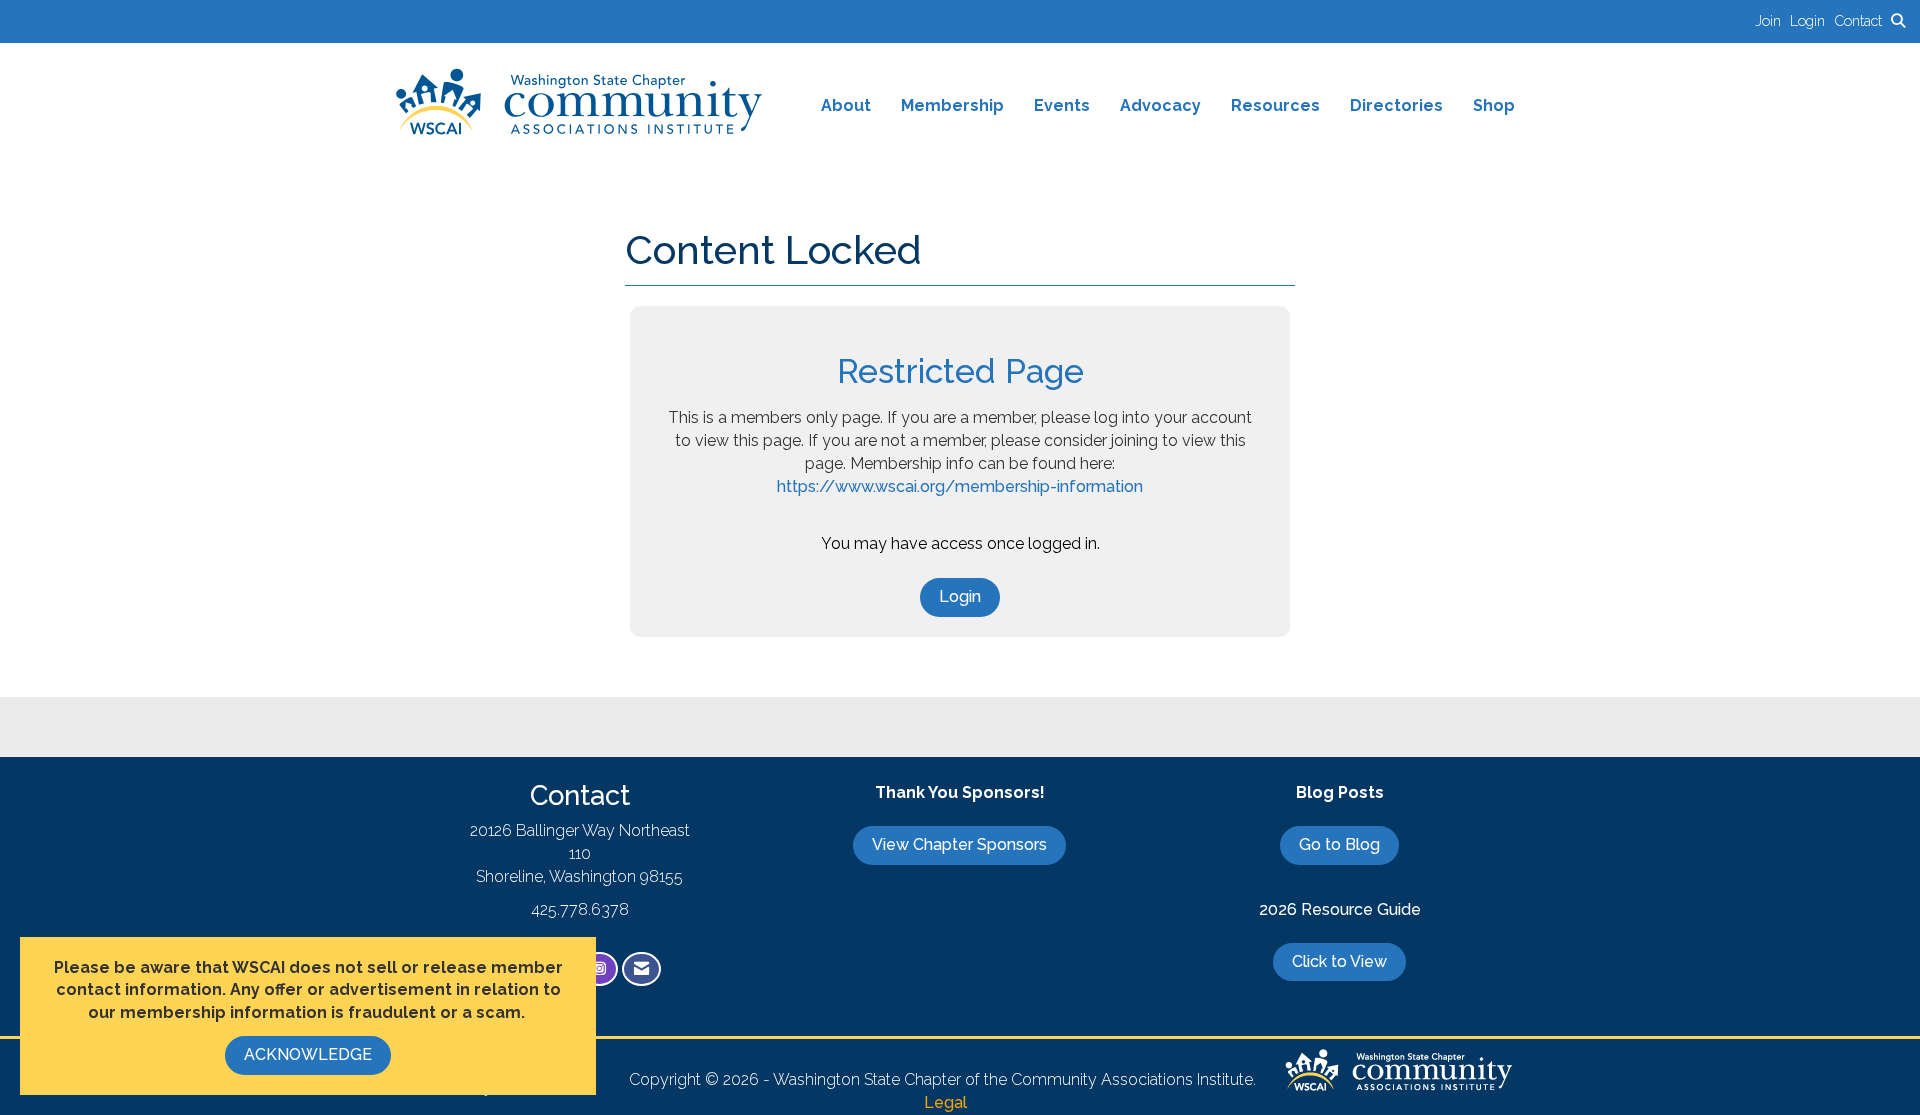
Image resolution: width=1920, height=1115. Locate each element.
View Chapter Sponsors (959, 844)
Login (960, 596)
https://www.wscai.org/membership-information (960, 486)
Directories (1396, 105)
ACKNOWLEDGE (308, 1054)
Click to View (1339, 961)
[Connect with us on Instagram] (599, 969)
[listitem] (1772, 20)
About (846, 105)
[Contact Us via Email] (641, 969)
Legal (945, 1102)
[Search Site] (1898, 20)
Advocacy (1160, 105)
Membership (952, 105)
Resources (1275, 105)
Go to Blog (1339, 844)
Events (1062, 105)
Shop (1494, 105)
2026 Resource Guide (1340, 909)
